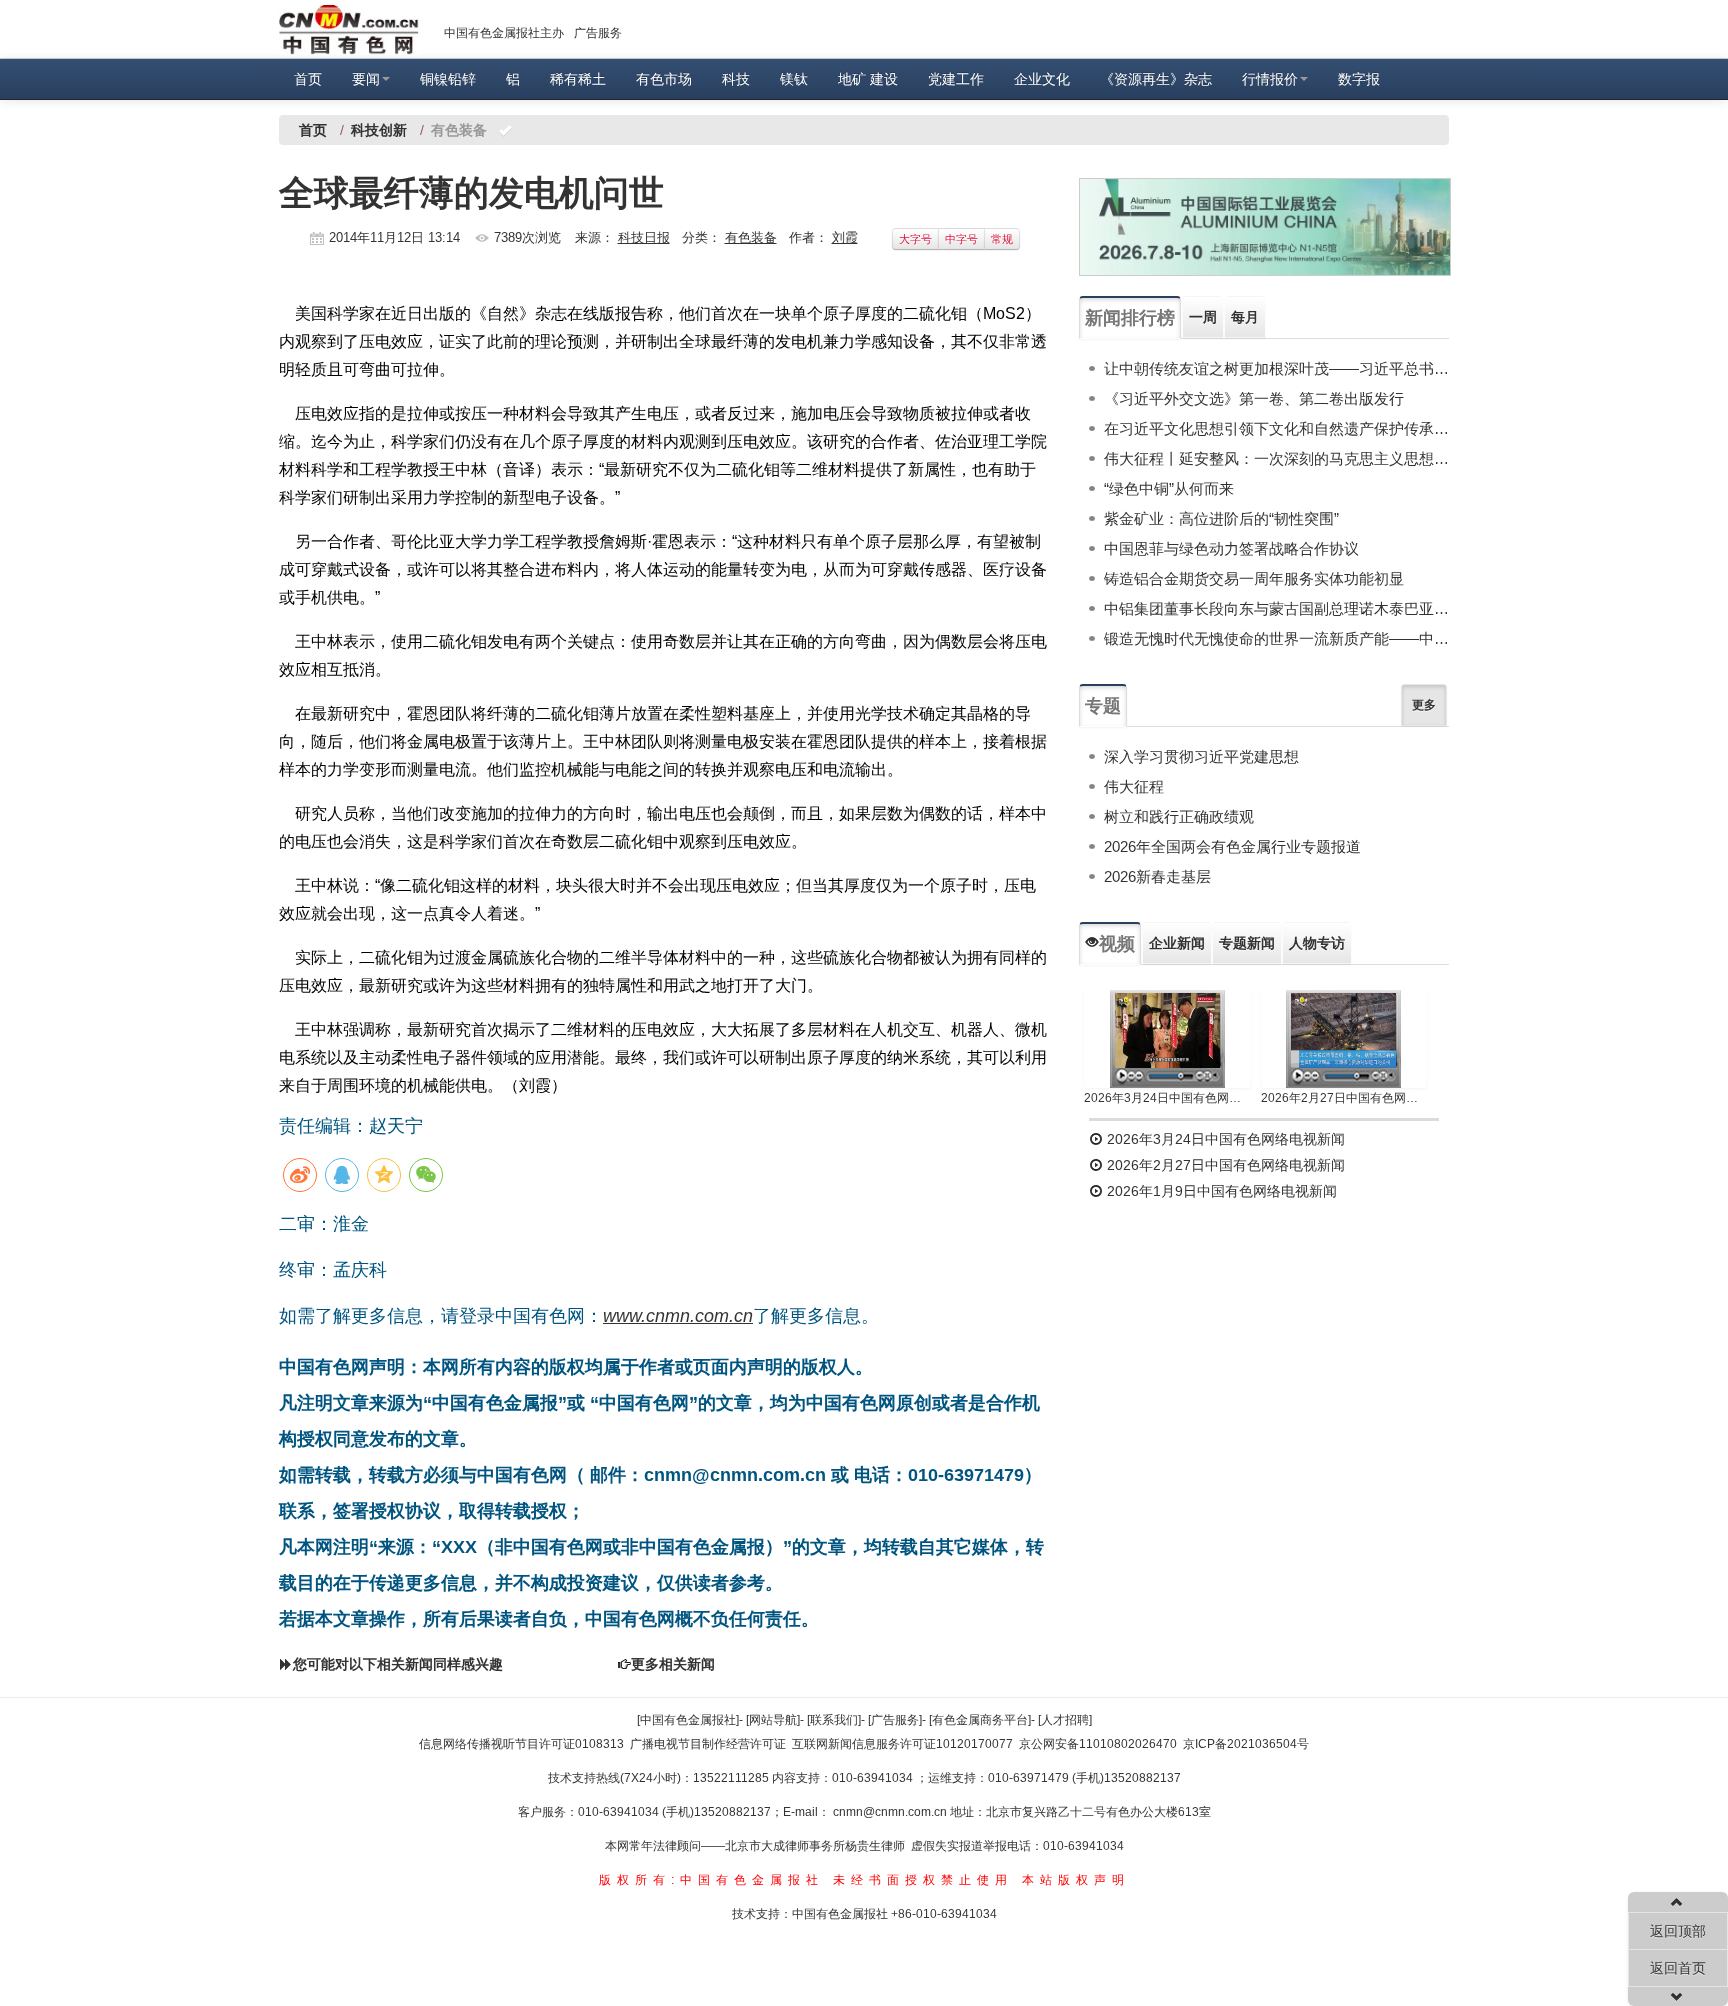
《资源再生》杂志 (1156, 79)
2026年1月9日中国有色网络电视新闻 (1220, 1191)
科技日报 (644, 237)
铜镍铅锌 (448, 79)
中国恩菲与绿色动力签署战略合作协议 (1231, 548)
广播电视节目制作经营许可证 (708, 1744)
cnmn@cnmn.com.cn (891, 1812)
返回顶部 (1678, 1931)
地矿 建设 (868, 79)
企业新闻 (1177, 943)
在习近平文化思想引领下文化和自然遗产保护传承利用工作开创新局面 (1276, 428)
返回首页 (1678, 1968)
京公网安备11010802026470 (1098, 1744)
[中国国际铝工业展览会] (1265, 227)
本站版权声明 (1076, 1880)
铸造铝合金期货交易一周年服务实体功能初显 (1254, 578)
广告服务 (598, 33)
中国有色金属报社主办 (504, 33)
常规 (1002, 239)
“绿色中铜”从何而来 (1169, 488)
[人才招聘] (1065, 1720)
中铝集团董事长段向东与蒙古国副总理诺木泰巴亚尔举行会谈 (1276, 608)
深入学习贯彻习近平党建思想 (1201, 756)
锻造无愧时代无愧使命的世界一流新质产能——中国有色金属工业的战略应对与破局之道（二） (1276, 638)
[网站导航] (773, 1720)
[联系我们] (834, 1720)
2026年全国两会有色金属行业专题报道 (1232, 846)
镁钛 (794, 79)
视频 (1117, 944)
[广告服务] (895, 1720)
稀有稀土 (578, 79)
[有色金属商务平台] (980, 1720)
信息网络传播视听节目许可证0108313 (521, 1744)
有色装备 (751, 237)
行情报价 (1270, 79)
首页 (308, 79)
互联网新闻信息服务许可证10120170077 (902, 1744)
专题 (1103, 706)
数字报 (1359, 79)
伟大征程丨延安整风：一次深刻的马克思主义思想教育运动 (1276, 458)
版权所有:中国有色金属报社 (711, 1880)
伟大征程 (1134, 786)
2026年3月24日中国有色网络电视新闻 (1167, 1098)
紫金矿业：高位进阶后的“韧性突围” (1221, 518)
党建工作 (956, 79)
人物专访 (1317, 943)
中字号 (961, 239)
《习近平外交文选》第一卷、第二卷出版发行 (1254, 398)
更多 (1424, 705)
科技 (736, 79)
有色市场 (664, 79)
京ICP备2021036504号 (1246, 1744)
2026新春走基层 (1157, 876)
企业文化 (1042, 79)
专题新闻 (1247, 943)
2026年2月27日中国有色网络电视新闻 (1344, 1098)
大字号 (915, 239)
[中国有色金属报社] (688, 1720)
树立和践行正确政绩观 (1179, 816)
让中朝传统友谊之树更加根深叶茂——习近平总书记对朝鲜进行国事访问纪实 (1276, 368)
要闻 (366, 79)
